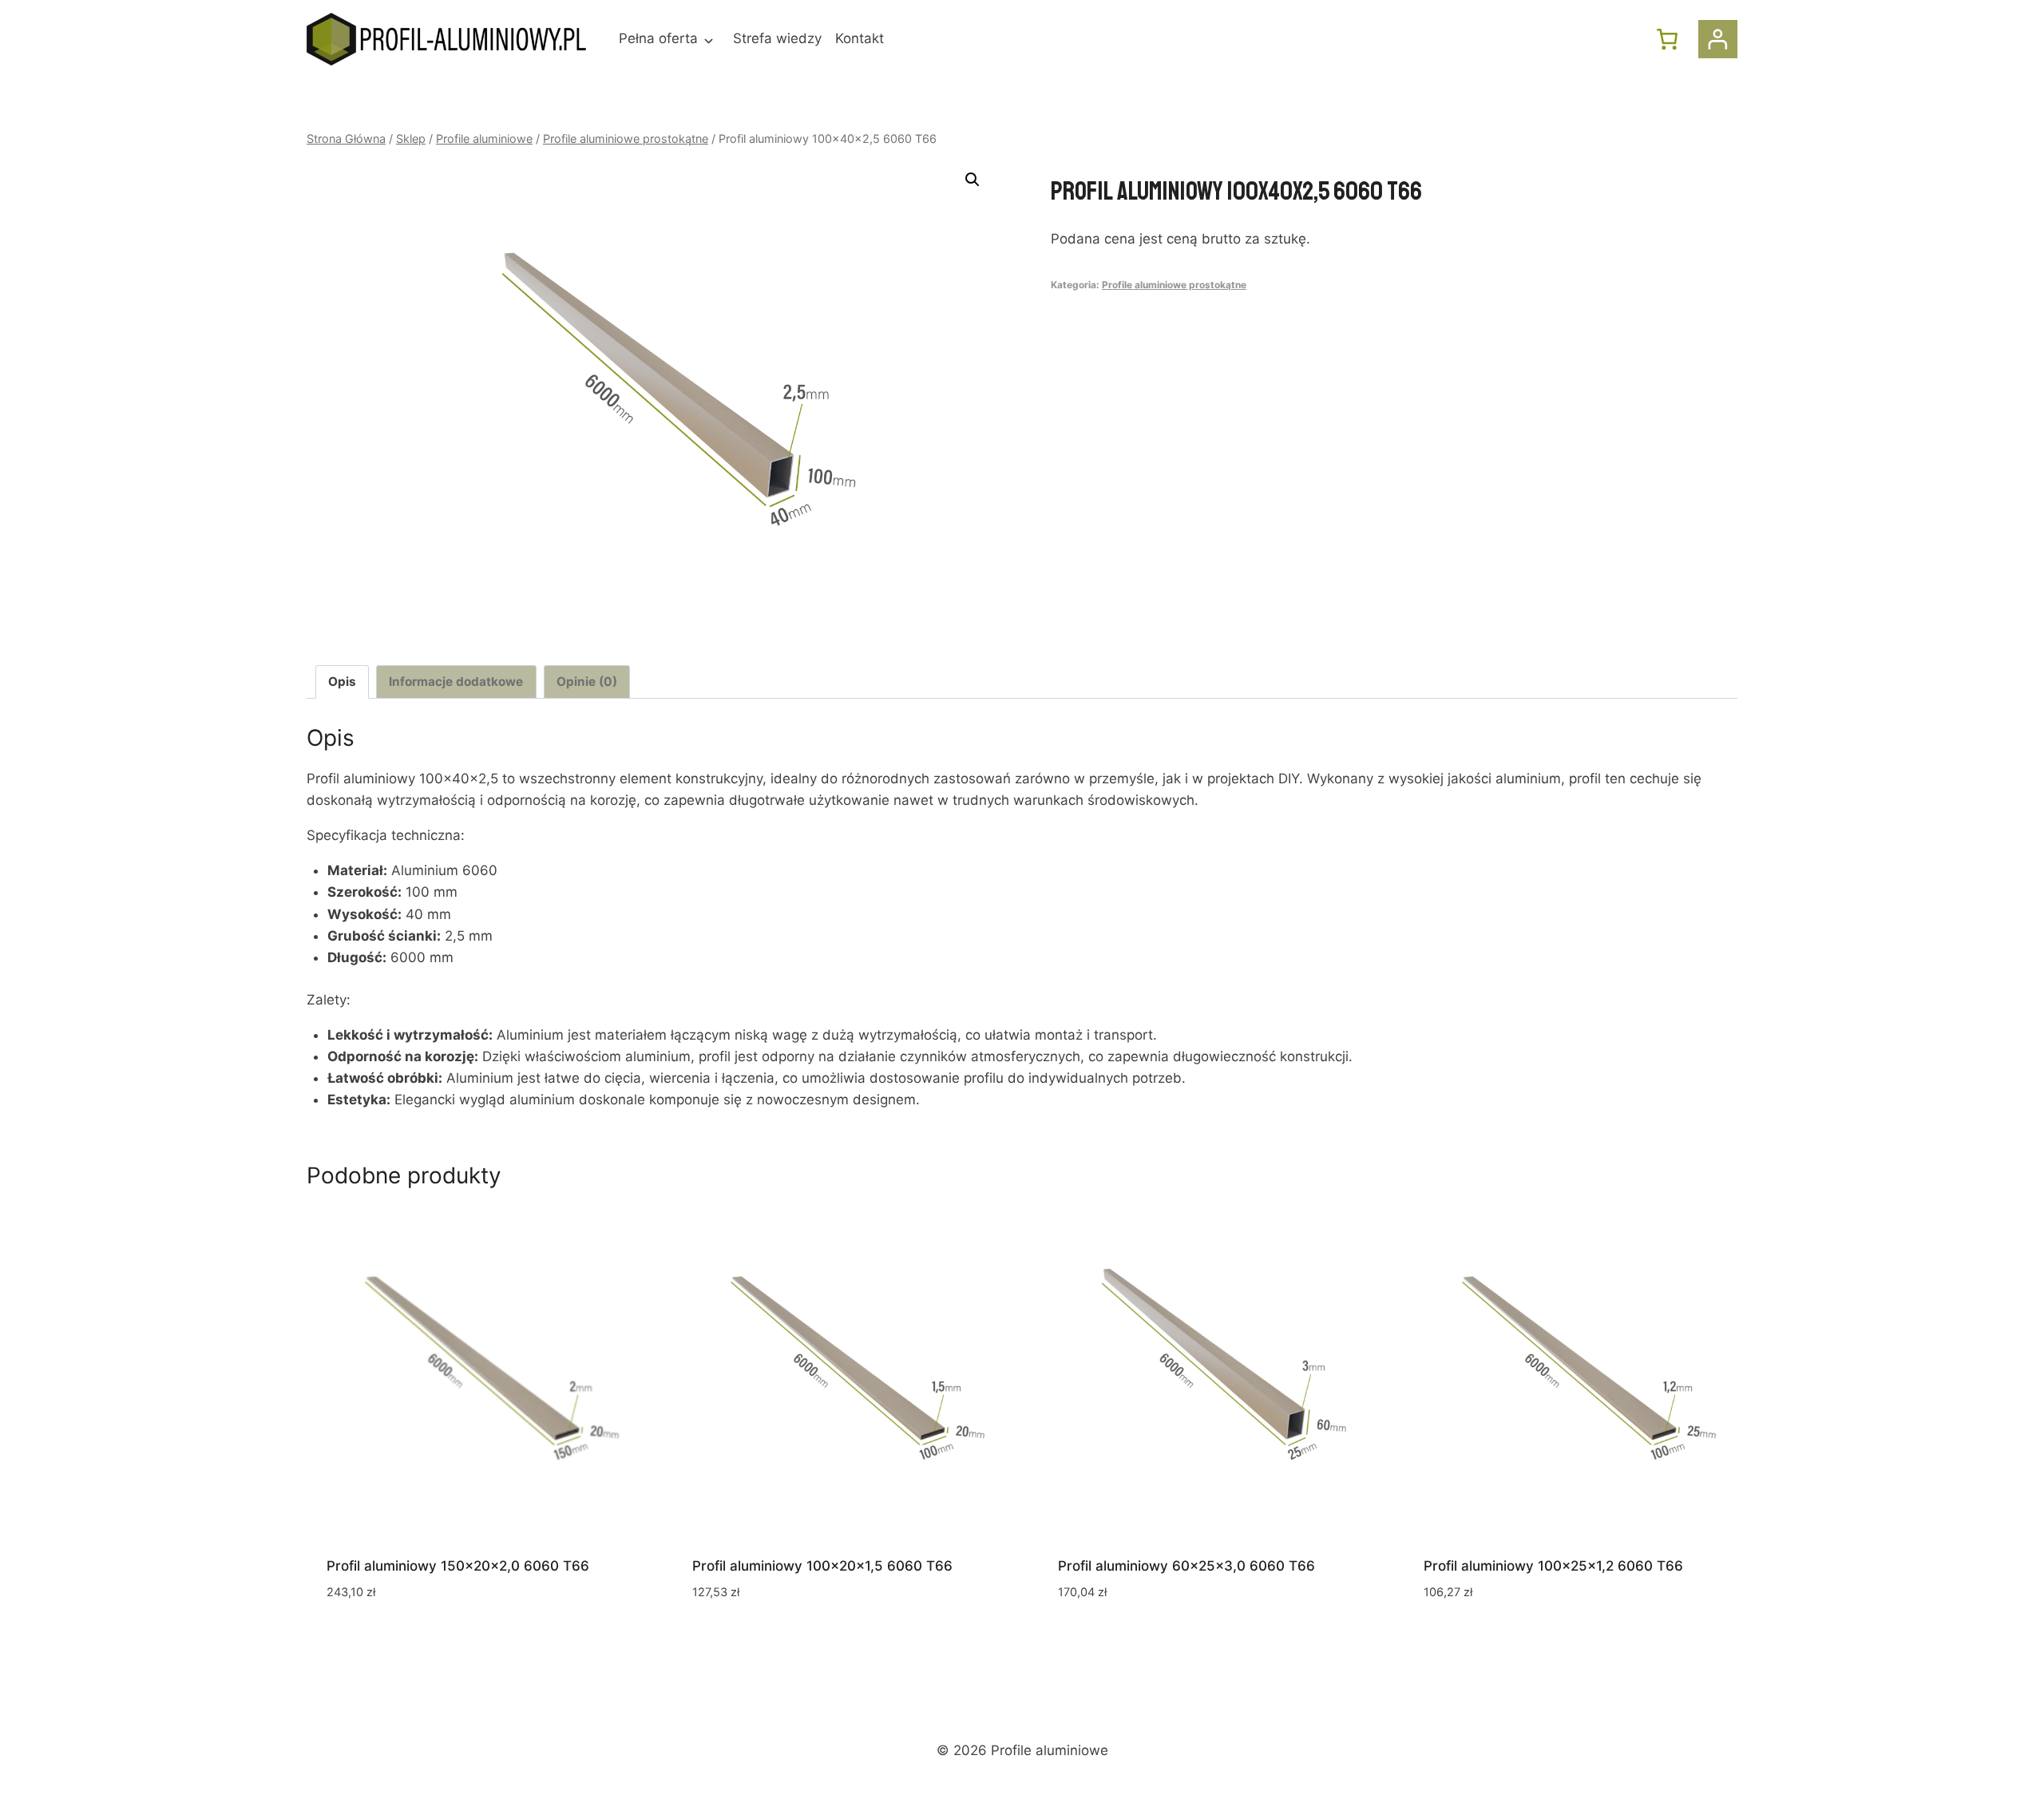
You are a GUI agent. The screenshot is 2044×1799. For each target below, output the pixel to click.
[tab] (343, 682)
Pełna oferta (658, 38)
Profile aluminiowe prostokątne (1174, 285)
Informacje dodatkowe (456, 682)
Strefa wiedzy (777, 38)
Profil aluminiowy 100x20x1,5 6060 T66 (822, 1566)
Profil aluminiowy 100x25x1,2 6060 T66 (1553, 1566)
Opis (342, 682)
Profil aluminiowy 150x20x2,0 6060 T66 (458, 1566)
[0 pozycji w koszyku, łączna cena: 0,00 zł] (1667, 39)
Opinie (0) (587, 682)
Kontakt (860, 38)
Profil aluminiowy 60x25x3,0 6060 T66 (1186, 1566)
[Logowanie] (1718, 40)
